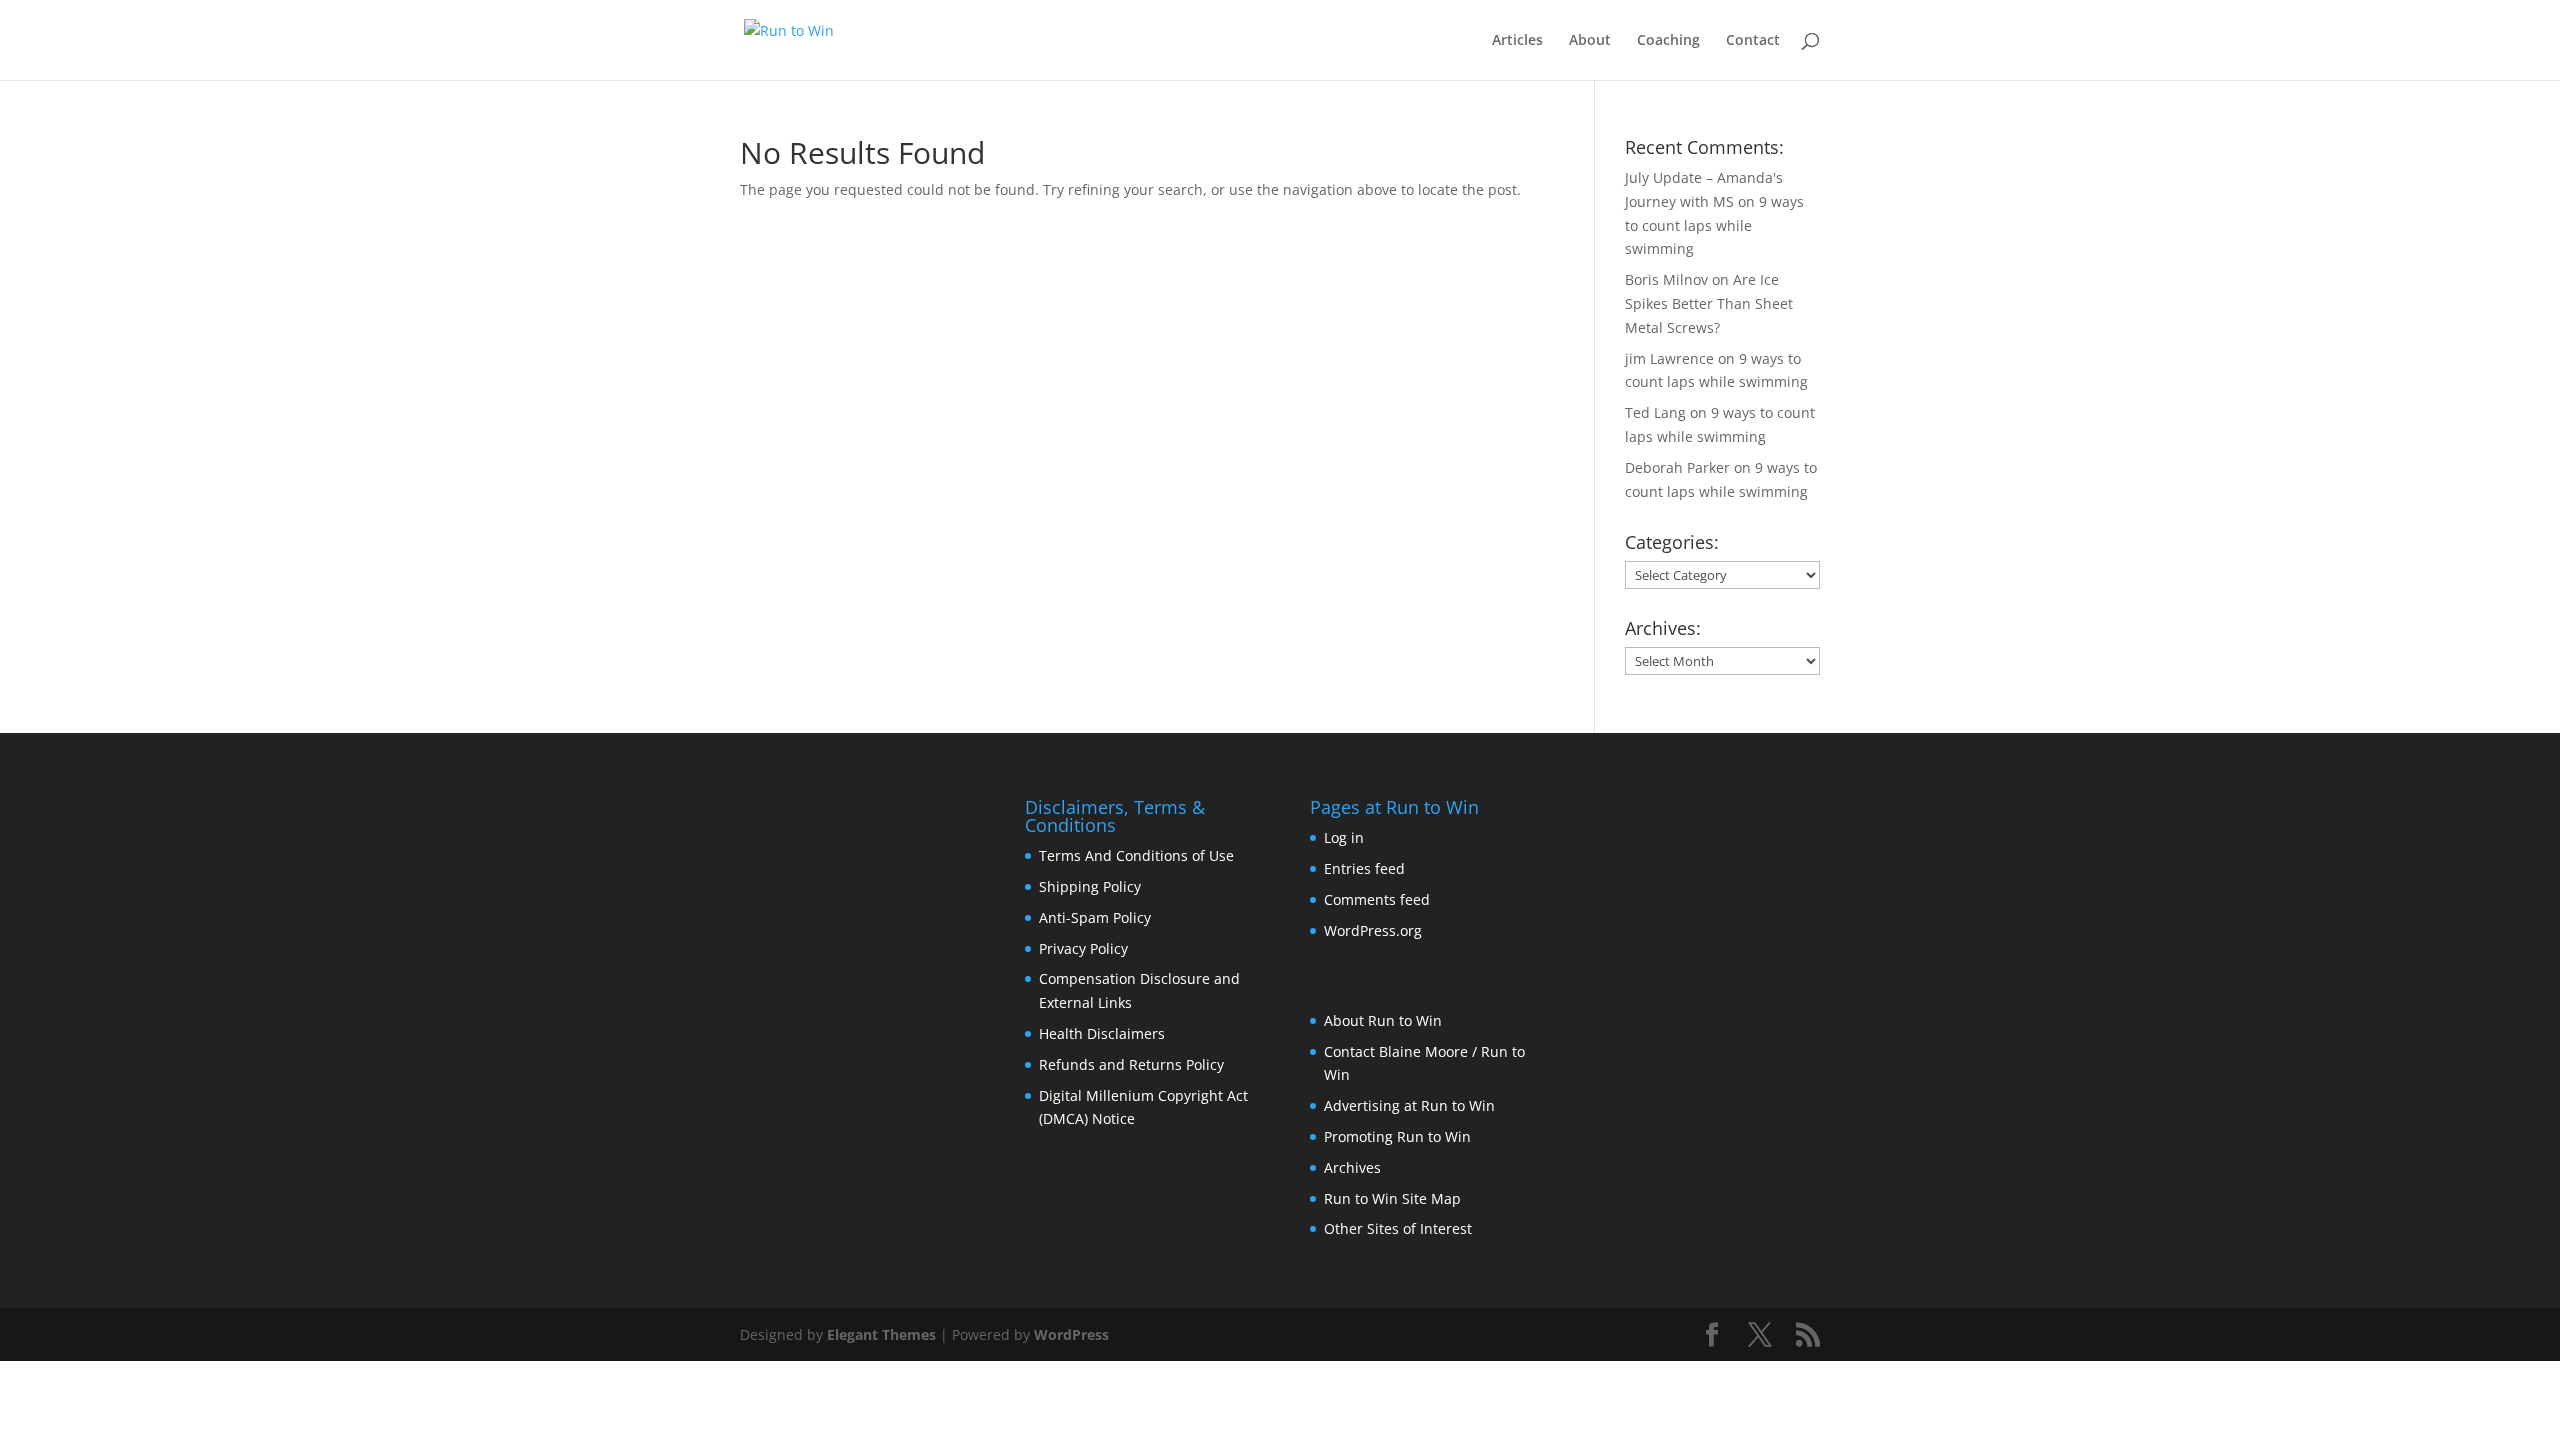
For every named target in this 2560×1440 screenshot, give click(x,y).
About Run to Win (1383, 1020)
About (1590, 41)
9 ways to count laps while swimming (1714, 225)
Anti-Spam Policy (1095, 917)
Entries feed (1364, 868)
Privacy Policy (1083, 948)
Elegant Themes (881, 1334)
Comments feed (1377, 899)
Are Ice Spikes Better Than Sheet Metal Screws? (1709, 303)
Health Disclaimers (1102, 1033)
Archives (1352, 1167)
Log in (1344, 837)
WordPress (1071, 1334)
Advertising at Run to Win (1409, 1105)
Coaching (1668, 41)
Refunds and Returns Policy (1131, 1064)
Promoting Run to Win (1397, 1136)
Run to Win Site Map (1392, 1198)
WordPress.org (1373, 930)
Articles (1517, 41)
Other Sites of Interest (1398, 1228)
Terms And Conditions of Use (1136, 855)
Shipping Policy (1090, 886)
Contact (1753, 41)
